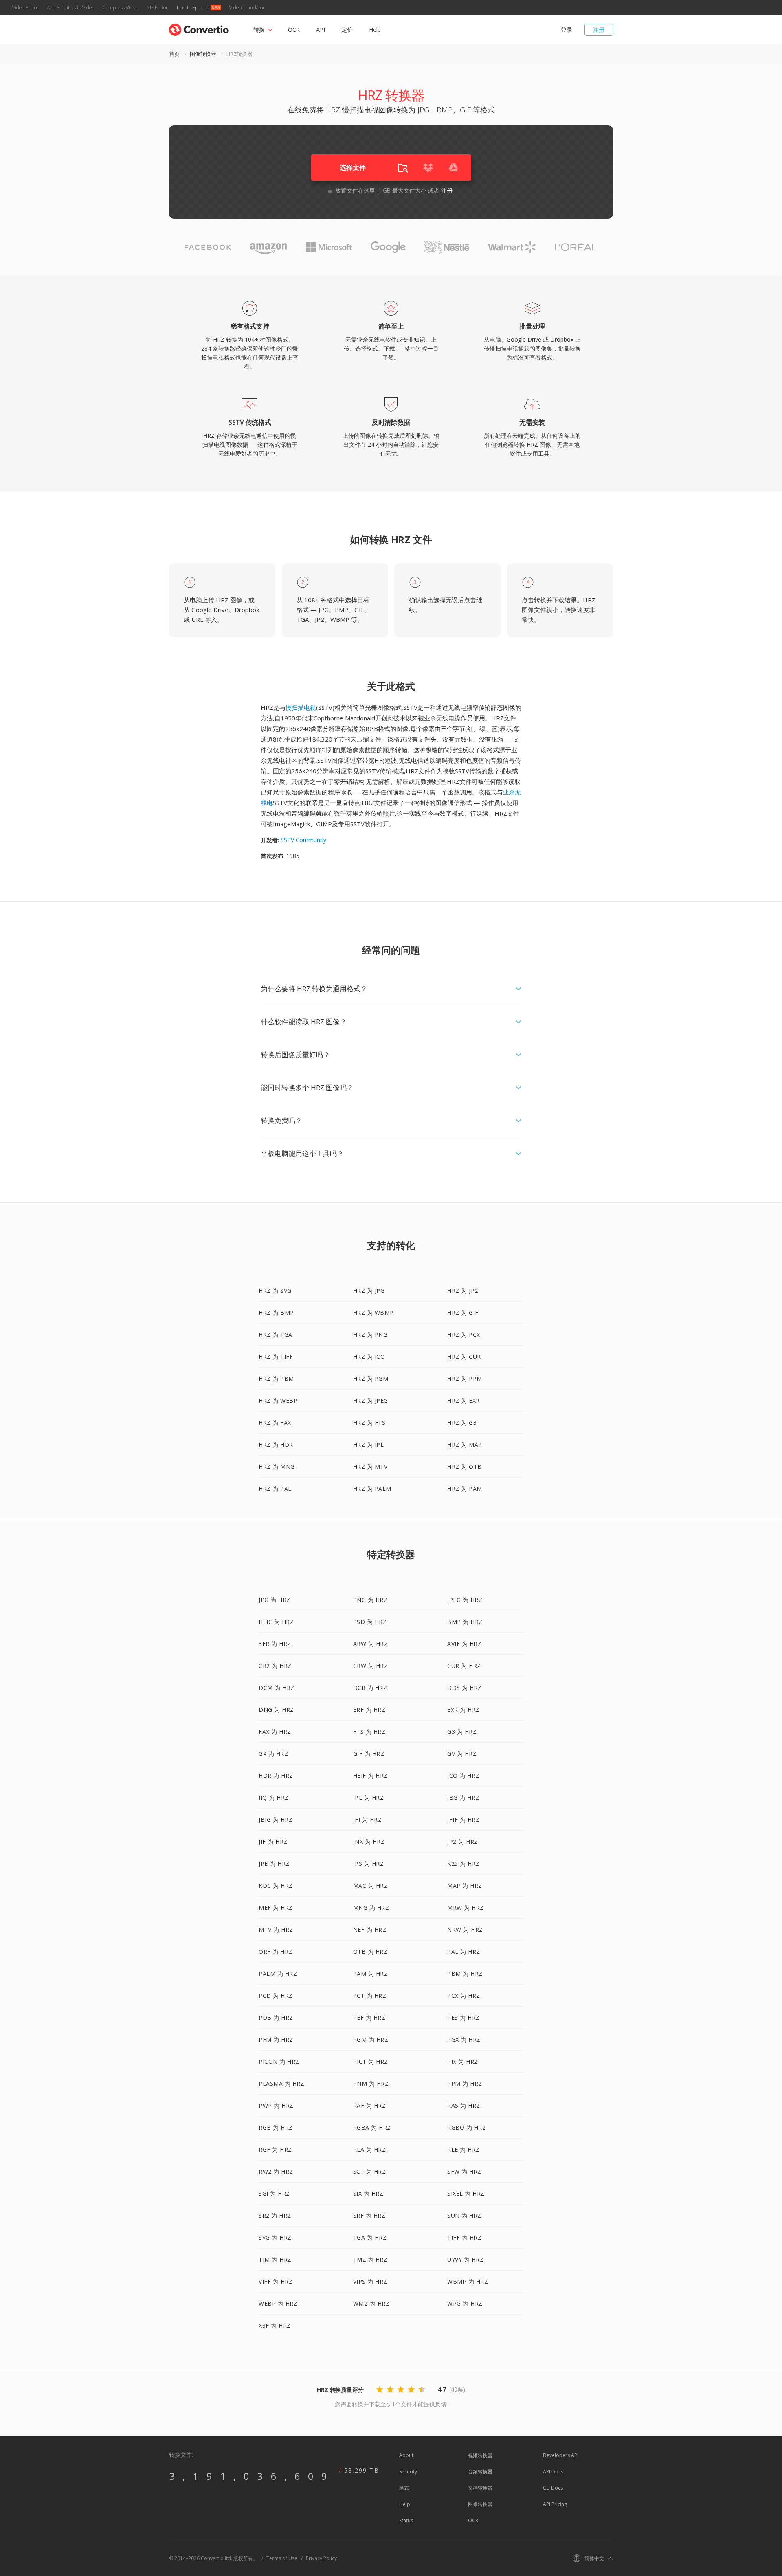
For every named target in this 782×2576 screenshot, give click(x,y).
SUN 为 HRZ (464, 2215)
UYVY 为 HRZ (465, 2259)
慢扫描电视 (301, 707)
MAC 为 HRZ (371, 1886)
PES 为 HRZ (463, 2018)
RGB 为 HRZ (276, 2127)
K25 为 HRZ (463, 1864)
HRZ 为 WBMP (373, 1313)
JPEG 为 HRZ (465, 1600)
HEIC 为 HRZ (276, 1622)
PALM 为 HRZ (278, 1974)
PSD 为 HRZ (370, 1622)
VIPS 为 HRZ (370, 2281)
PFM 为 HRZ (276, 2040)
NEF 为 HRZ (370, 1930)
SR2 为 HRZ (275, 2215)
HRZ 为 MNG (277, 1467)
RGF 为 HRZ (275, 2149)
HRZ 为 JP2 (463, 1291)
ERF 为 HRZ (369, 1710)
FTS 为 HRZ (369, 1732)
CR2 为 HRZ (275, 1666)
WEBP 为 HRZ (278, 2303)
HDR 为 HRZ (276, 1776)
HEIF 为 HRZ (370, 1776)
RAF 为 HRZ (370, 2105)
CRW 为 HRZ (371, 1666)
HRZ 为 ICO (369, 1357)
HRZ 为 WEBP (278, 1401)
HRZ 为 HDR (276, 1445)
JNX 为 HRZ (369, 1842)
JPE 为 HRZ (274, 1864)
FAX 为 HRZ (275, 1732)
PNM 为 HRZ (371, 2083)
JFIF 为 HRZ (463, 1820)
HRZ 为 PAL (275, 1489)
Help (375, 30)
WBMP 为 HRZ (468, 2281)
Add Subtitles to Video (71, 8)
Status (406, 2520)
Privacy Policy (321, 2558)
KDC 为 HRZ (276, 1886)
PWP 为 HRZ (276, 2105)
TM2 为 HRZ (370, 2259)
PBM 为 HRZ (465, 1974)
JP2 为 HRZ (463, 1842)
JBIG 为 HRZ (276, 1820)
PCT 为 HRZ (370, 1996)
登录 (567, 30)
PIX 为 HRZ (463, 2061)
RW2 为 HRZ (276, 2171)
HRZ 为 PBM (276, 1379)
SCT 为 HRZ (370, 2171)
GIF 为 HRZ (369, 1754)
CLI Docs (553, 2488)
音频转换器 (480, 2472)
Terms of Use (282, 2558)
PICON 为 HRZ (279, 2061)
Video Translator (247, 8)
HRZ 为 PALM (372, 1489)
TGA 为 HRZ (370, 2237)
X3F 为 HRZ (275, 2325)
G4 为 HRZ (273, 1754)
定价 (347, 30)
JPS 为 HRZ (369, 1864)
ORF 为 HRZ (276, 1952)
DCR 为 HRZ (370, 1688)
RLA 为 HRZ (370, 2149)
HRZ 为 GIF (463, 1313)
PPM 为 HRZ (465, 2083)
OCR (294, 30)
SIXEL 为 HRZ (466, 2193)
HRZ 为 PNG (370, 1335)
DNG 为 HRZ (276, 1710)
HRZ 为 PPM (465, 1379)
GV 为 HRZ (462, 1754)
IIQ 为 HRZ (274, 1798)
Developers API (561, 2455)
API (321, 30)
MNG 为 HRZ (371, 1908)
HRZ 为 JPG (369, 1291)
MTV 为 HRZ (276, 1930)
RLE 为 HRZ (463, 2149)
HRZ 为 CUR (464, 1357)
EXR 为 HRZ (463, 1710)
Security (408, 2472)
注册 (599, 30)
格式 (404, 2488)
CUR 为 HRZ (464, 1666)
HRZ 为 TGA (276, 1335)
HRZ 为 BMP (276, 1313)
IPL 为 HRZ (369, 1798)
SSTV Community (303, 840)
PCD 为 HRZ (276, 1996)
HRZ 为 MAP (465, 1445)
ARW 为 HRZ (371, 1644)
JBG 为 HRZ (463, 1798)
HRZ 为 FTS (369, 1423)
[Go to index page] (199, 28)
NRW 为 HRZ (465, 1930)
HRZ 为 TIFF (276, 1357)
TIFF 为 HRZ (464, 2237)
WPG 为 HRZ (465, 2303)
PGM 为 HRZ (371, 2040)
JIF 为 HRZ (273, 1842)
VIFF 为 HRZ (276, 2281)
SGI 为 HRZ (274, 2193)
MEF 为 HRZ (276, 1908)
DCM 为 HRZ (277, 1688)
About (406, 2455)
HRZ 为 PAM (465, 1489)
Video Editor (25, 8)
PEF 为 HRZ (369, 2018)
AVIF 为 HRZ (464, 1644)
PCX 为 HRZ (464, 1996)
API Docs (553, 2472)
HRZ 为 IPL (369, 1445)
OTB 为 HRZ (370, 1952)
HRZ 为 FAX (275, 1423)
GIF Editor (157, 8)
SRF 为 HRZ (369, 2215)
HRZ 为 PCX (464, 1335)
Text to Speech (192, 8)
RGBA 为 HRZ (372, 2127)
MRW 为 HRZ (466, 1908)
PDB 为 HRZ (276, 2018)
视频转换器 (480, 2455)
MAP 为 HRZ (465, 1886)
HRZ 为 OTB (465, 1467)
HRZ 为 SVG (275, 1291)
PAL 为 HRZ (464, 1952)
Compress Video (120, 8)
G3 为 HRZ (462, 1732)
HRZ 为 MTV (370, 1467)
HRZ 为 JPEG (371, 1401)
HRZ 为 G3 (462, 1423)
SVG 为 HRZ (275, 2237)
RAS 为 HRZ (464, 2105)
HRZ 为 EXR (463, 1401)
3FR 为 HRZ (275, 1644)
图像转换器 (203, 54)
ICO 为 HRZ (463, 1776)
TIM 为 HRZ (275, 2259)
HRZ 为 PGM (371, 1379)
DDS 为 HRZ (465, 1688)
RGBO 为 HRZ (467, 2127)
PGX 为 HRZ (464, 2040)
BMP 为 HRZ (465, 1622)
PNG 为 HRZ (370, 1600)
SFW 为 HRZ (464, 2171)
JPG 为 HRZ (275, 1600)
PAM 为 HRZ (371, 1974)
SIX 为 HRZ (368, 2193)
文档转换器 (480, 2488)
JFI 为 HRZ (368, 1820)
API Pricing (555, 2504)
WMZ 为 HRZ (371, 2303)
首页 (174, 54)
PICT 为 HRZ (371, 2061)
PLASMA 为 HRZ (281, 2083)
